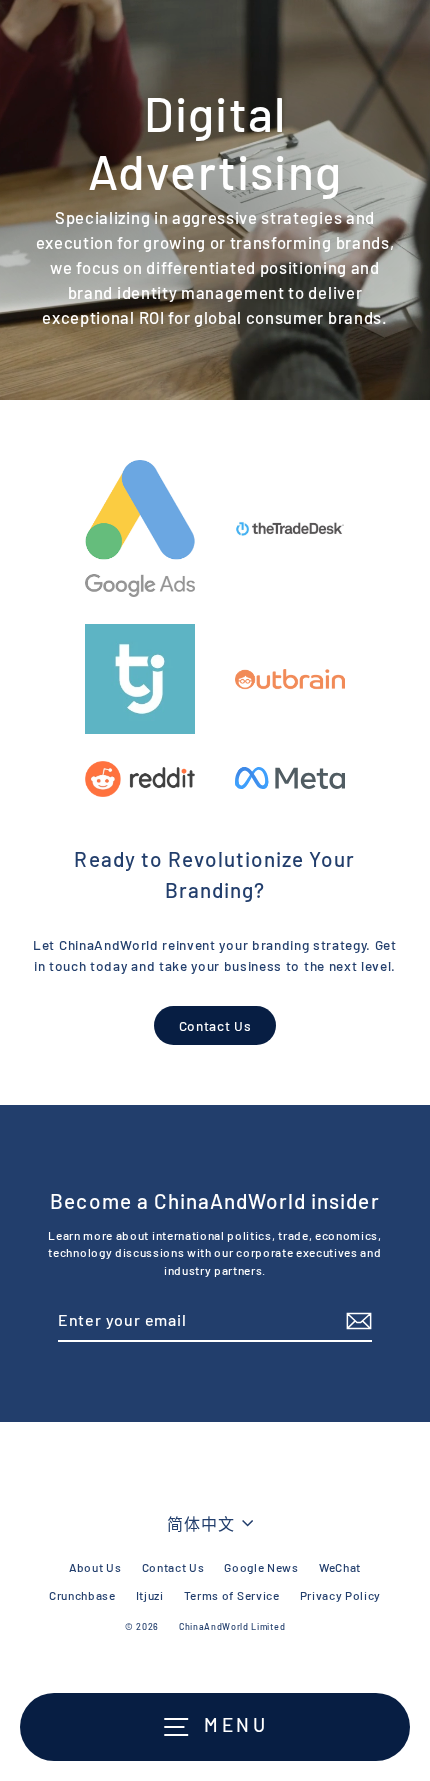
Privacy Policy (341, 1595)
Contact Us (215, 1025)
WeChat (340, 1567)
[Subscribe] (356, 1321)
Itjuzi (150, 1595)
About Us (95, 1567)
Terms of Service (232, 1595)
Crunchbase (82, 1595)
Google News (261, 1567)
